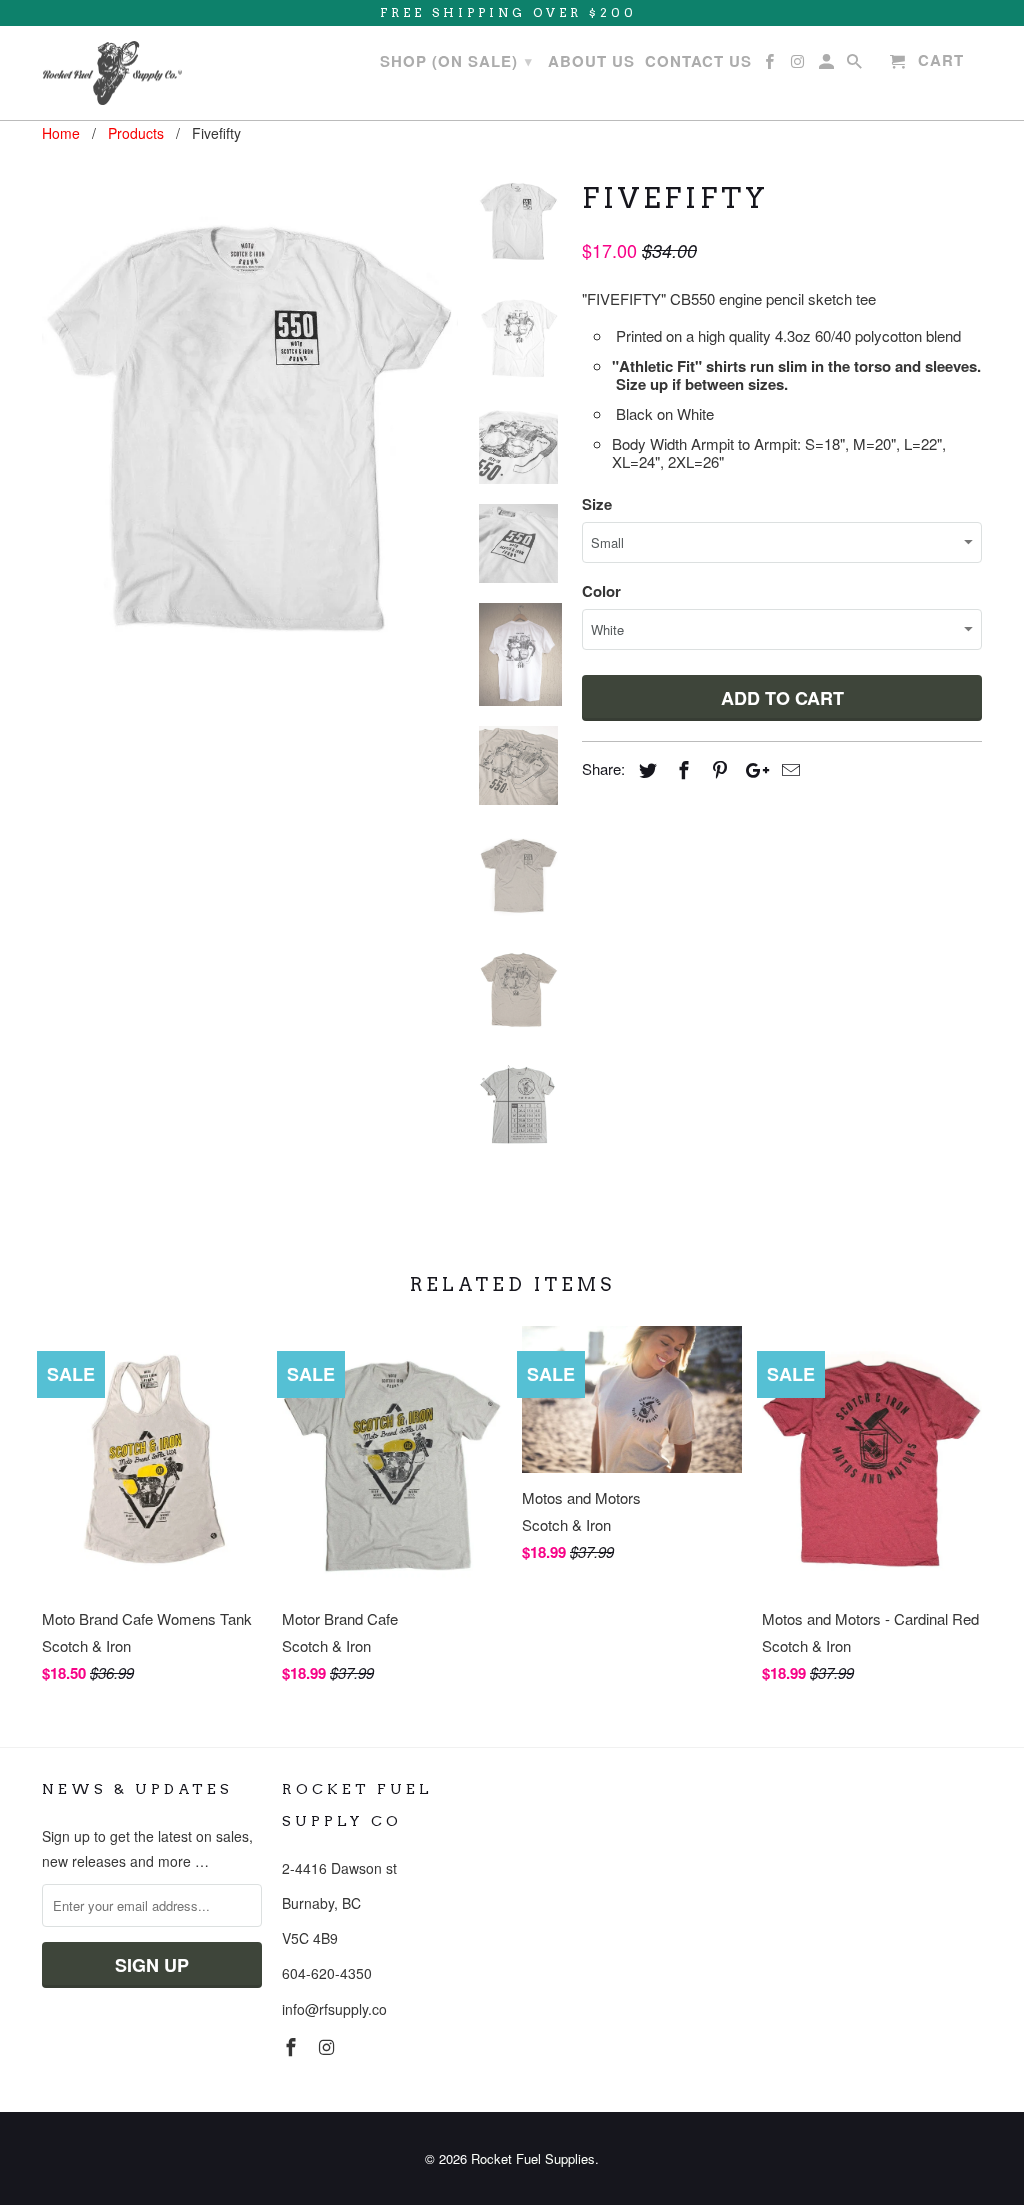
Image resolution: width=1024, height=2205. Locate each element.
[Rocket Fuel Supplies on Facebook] (293, 2046)
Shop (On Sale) (456, 61)
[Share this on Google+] (752, 769)
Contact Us (698, 62)
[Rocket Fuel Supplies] (112, 73)
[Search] (856, 65)
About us (591, 62)
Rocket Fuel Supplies (533, 2158)
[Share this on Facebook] (681, 769)
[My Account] (828, 65)
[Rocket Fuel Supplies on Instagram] (329, 2046)
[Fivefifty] (250, 426)
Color (601, 591)
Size (597, 504)
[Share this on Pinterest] (717, 769)
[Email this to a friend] (788, 769)
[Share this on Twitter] (645, 769)
